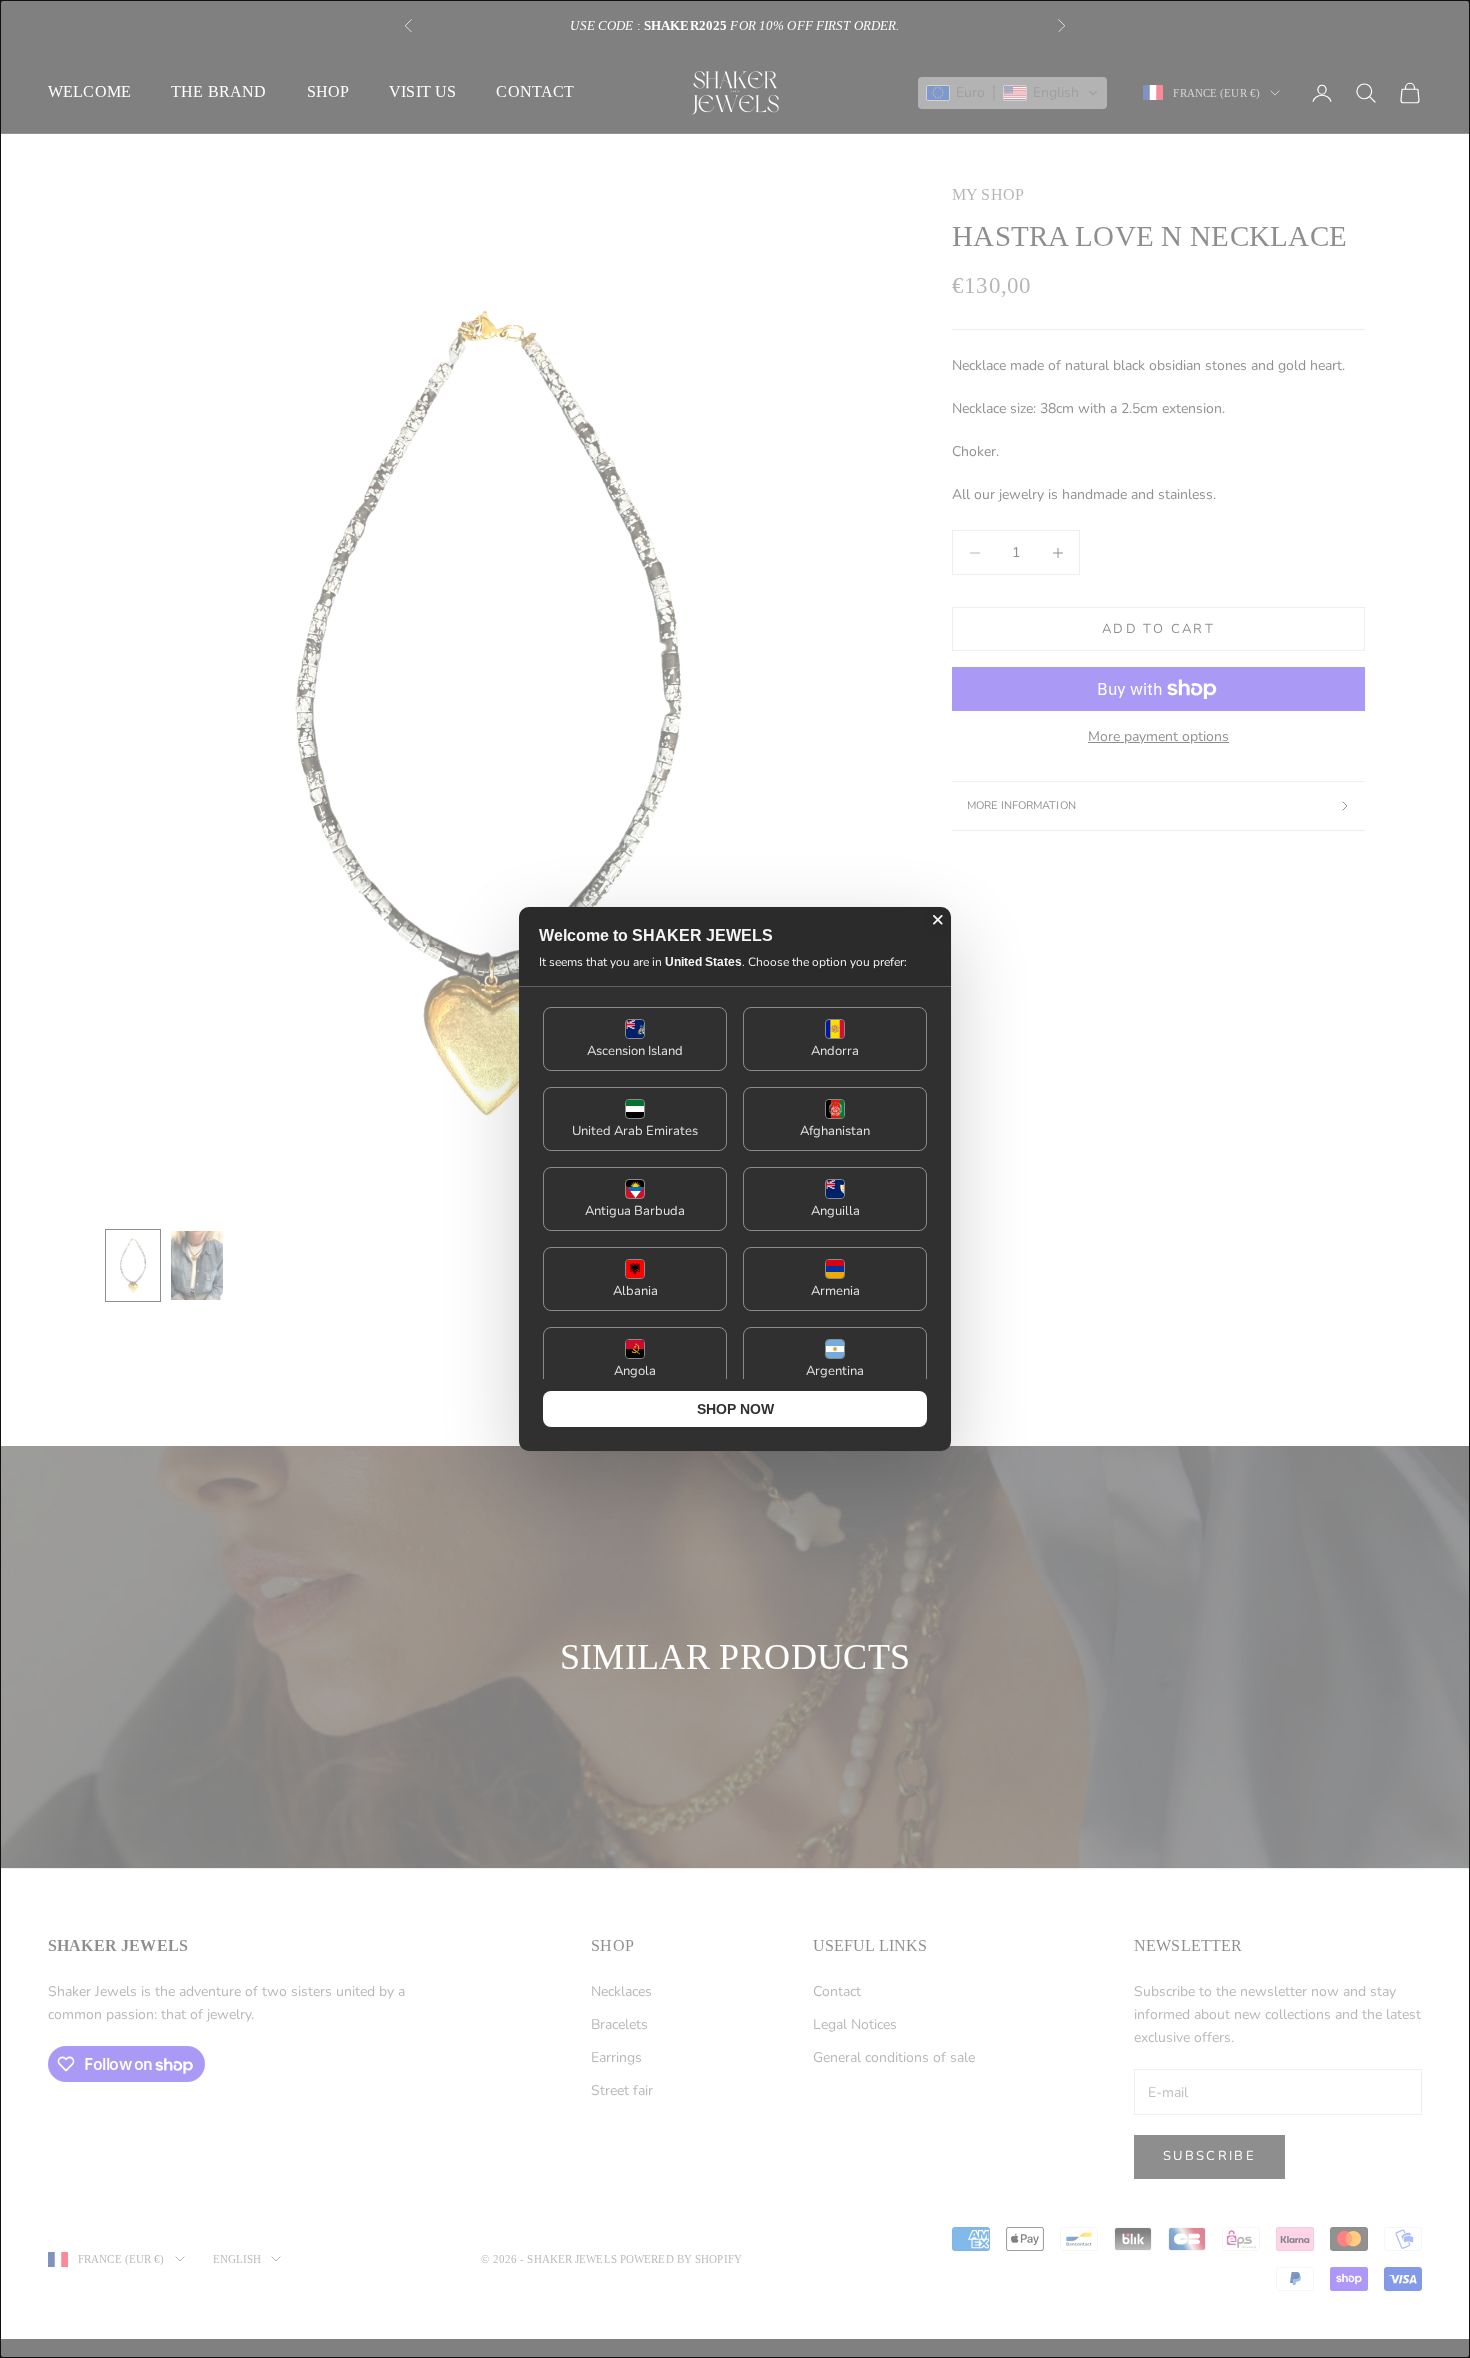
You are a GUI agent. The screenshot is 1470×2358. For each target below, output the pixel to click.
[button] (635, 1039)
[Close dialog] (938, 920)
